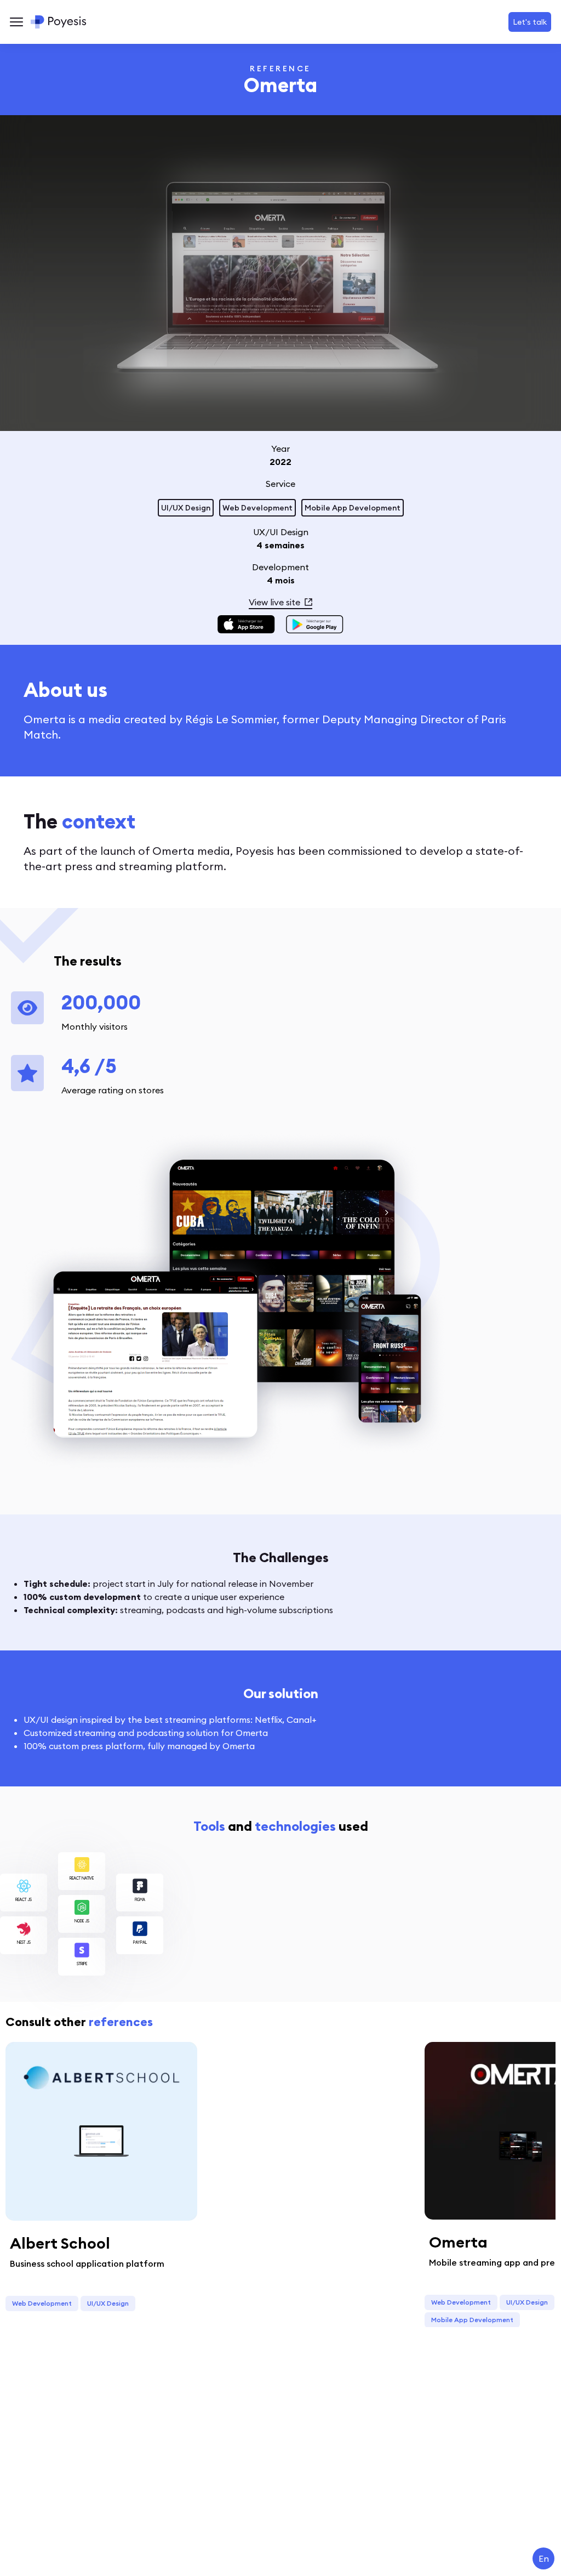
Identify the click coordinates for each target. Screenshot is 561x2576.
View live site (274, 602)
